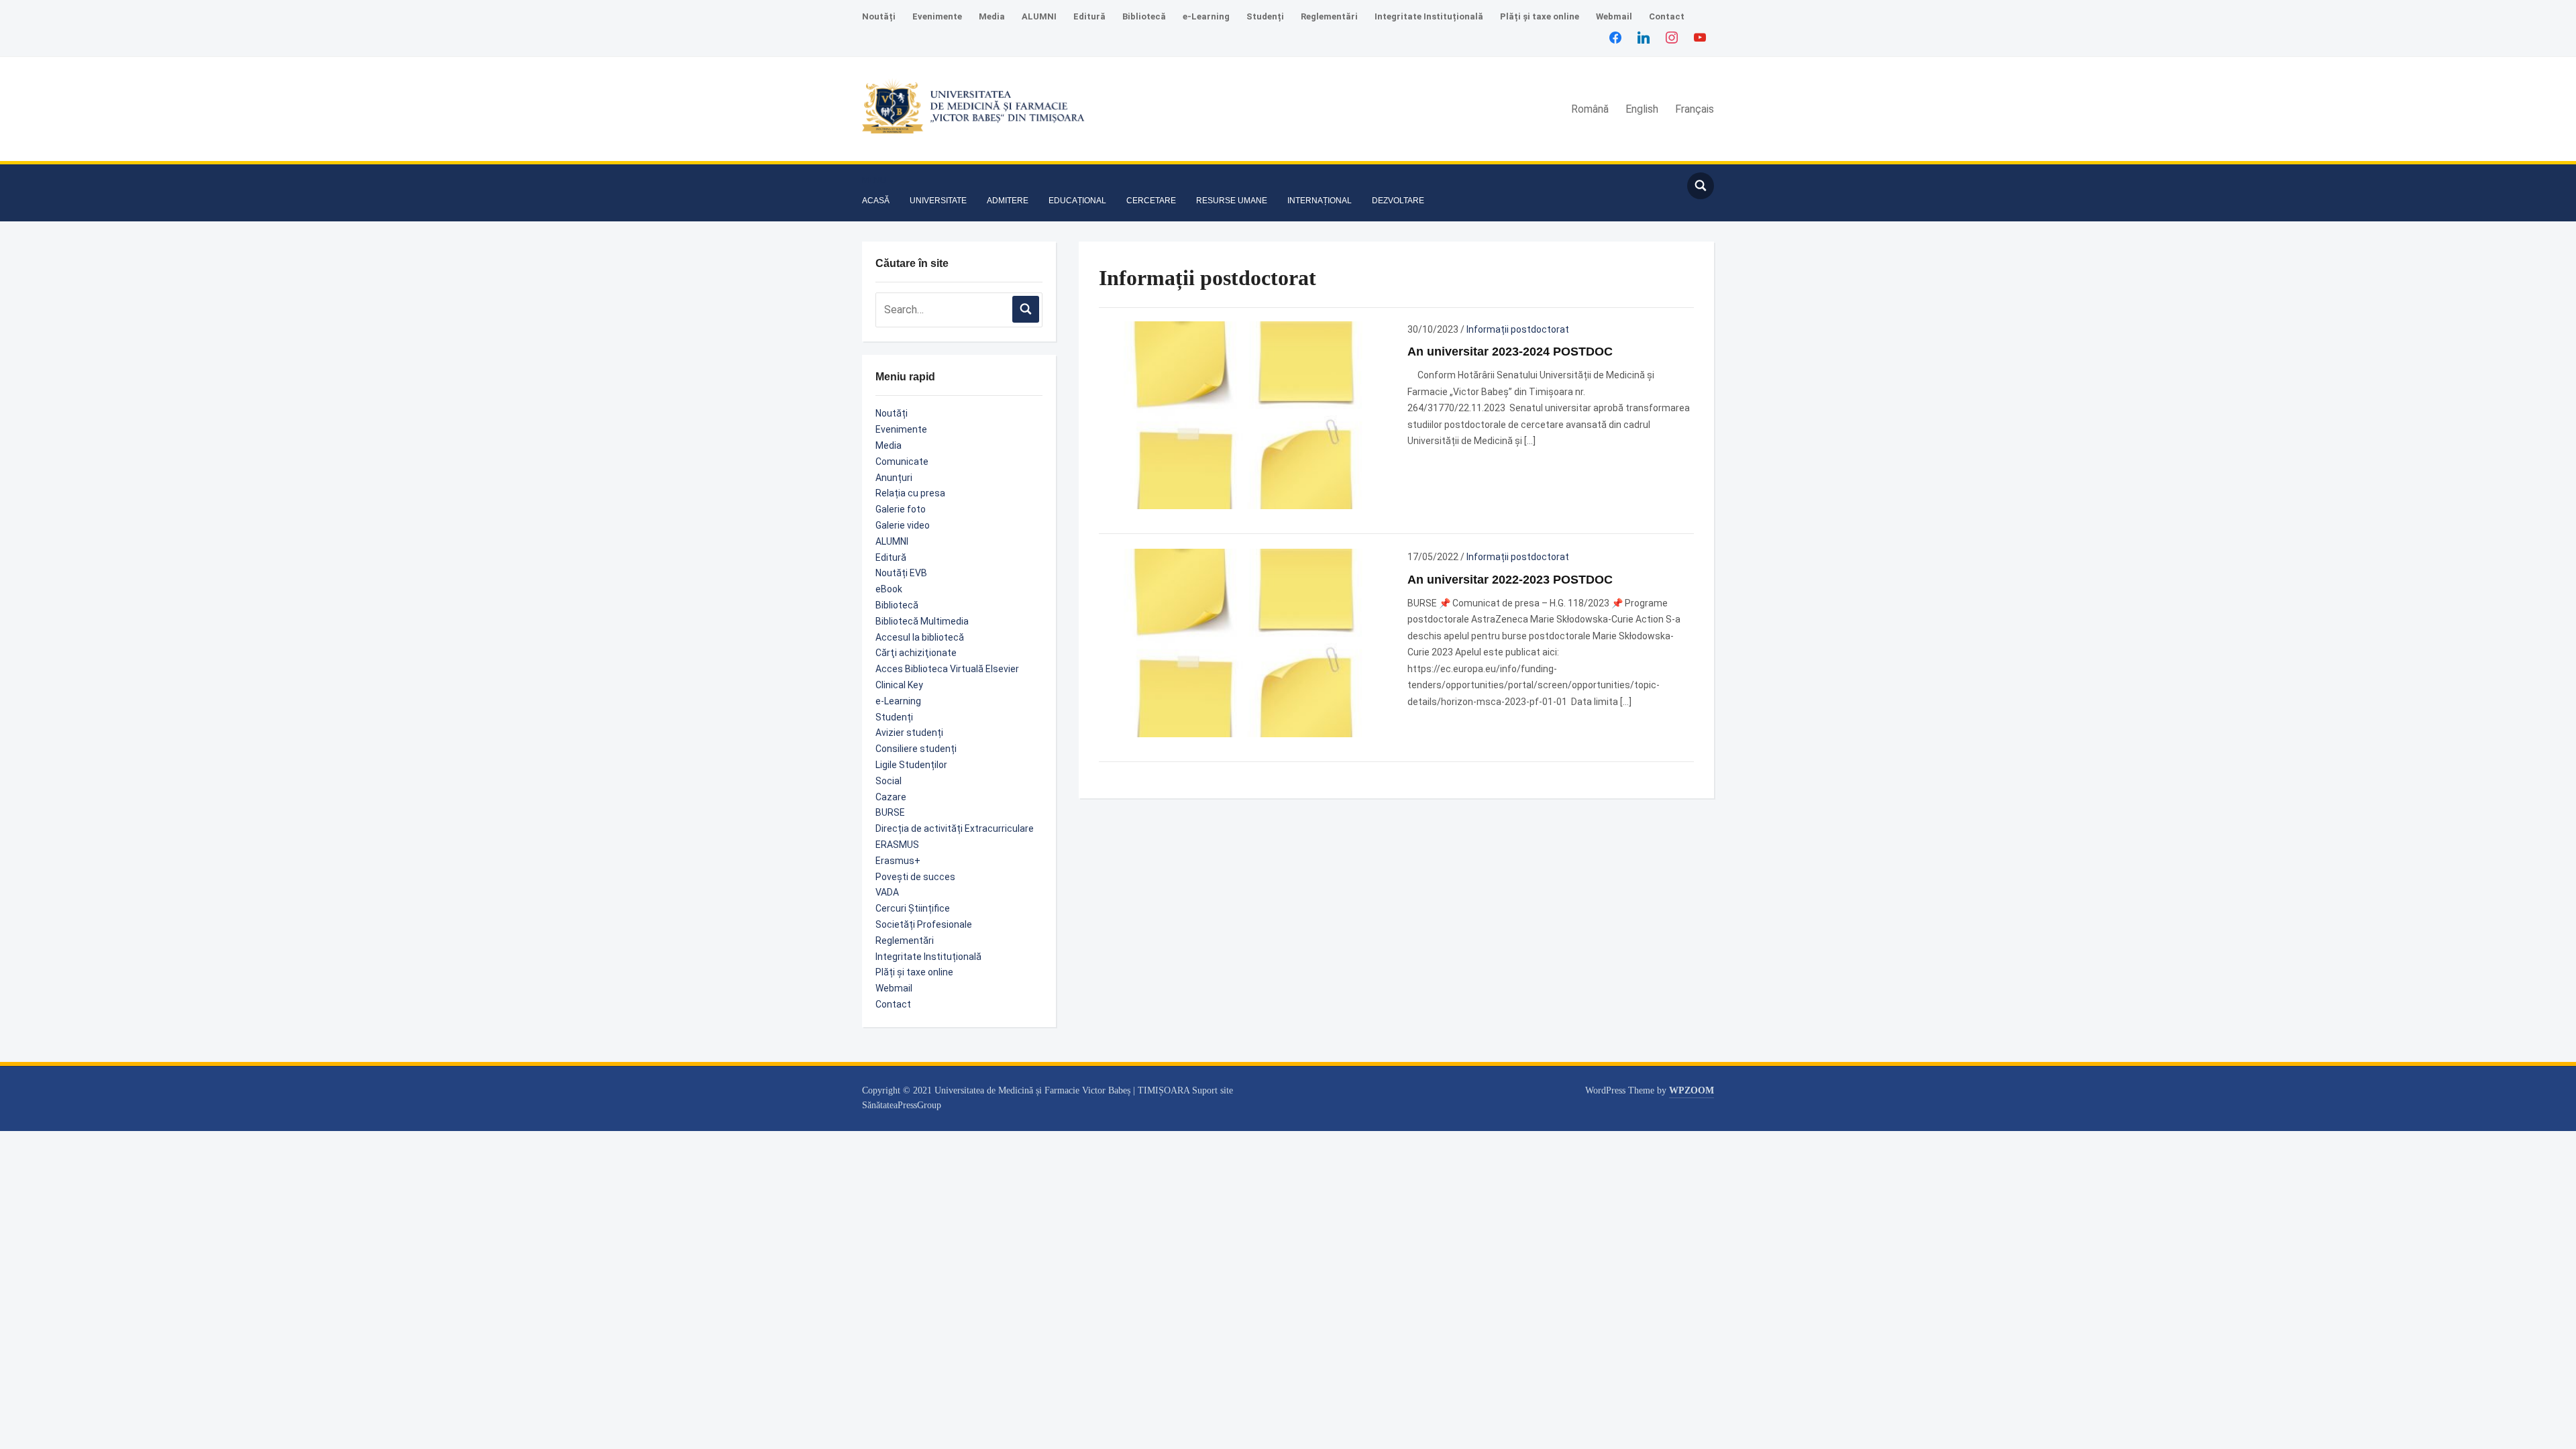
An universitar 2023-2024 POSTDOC (1510, 352)
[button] (874, 180)
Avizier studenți (909, 733)
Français (1695, 109)
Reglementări (1329, 16)
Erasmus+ (898, 861)
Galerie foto (901, 509)
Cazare (891, 797)
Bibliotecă (1144, 16)
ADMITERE (1008, 201)
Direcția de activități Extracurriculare (955, 828)
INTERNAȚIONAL (1320, 201)
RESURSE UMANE (1232, 201)
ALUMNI (1039, 16)
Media (992, 16)
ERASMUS (897, 845)
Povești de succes (915, 877)
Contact (1667, 16)
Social (889, 781)
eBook (889, 589)
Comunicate (902, 462)
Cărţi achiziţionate (916, 653)
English (1642, 109)
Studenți (1265, 16)
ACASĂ (876, 201)
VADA (887, 892)
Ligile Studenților (911, 765)
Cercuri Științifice (913, 908)
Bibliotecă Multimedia (922, 621)
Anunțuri (894, 478)
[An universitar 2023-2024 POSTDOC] (1242, 415)
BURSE (890, 812)
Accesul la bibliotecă (920, 637)
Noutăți (879, 16)
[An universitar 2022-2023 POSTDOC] (1242, 642)
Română (1590, 109)
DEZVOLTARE (1398, 201)
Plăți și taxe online (1540, 16)
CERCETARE (1151, 201)
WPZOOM (1692, 1090)
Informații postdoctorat (1518, 329)
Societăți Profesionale (924, 924)
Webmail (1614, 16)
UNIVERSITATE (938, 201)
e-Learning (1206, 16)
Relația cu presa (910, 493)
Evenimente (937, 16)
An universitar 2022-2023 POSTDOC (1510, 580)
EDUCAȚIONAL (1077, 201)
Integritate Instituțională (1429, 16)
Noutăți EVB (901, 573)
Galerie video (903, 525)
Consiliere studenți (916, 749)
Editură (1089, 16)
